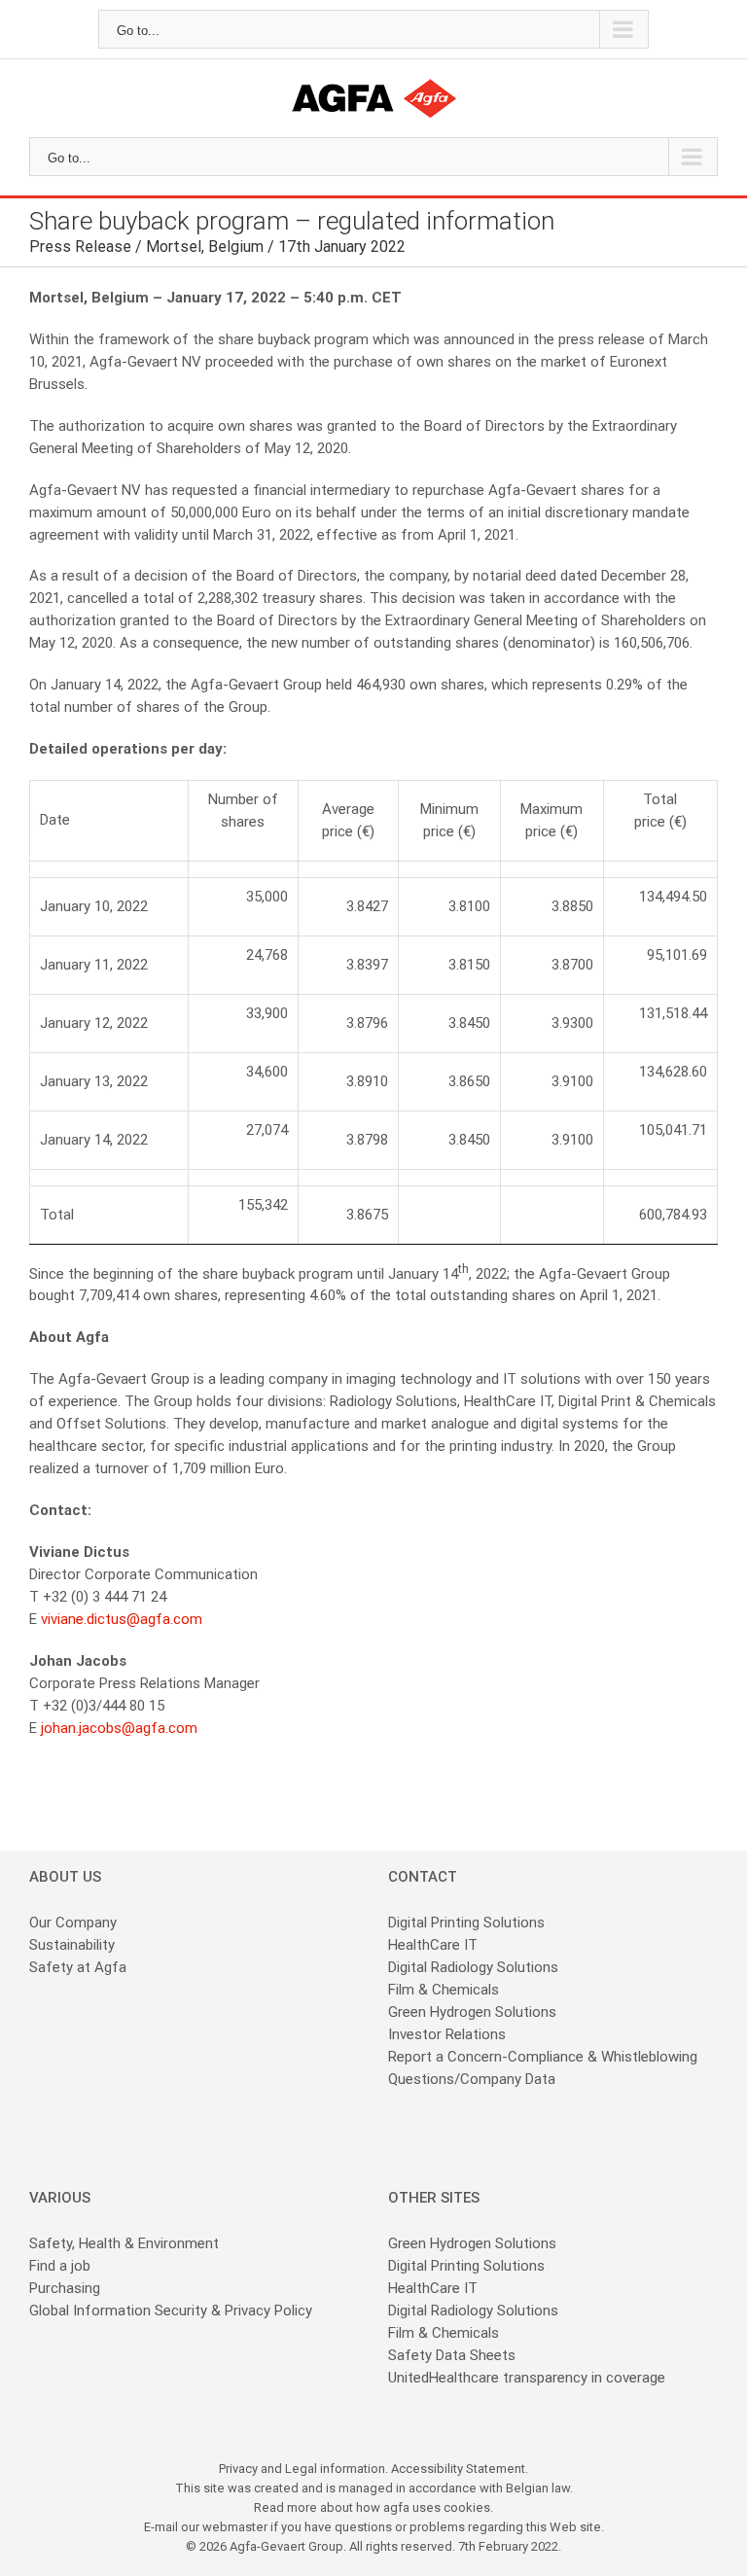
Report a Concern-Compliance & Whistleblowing (543, 2057)
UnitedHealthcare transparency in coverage (527, 2378)
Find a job (60, 2266)
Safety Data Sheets (452, 2355)
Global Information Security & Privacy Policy (171, 2311)
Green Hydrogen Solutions (472, 2012)
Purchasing (65, 2288)
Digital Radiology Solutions (473, 1967)
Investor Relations (447, 2034)
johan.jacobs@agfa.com (119, 1728)
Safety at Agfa (78, 1967)
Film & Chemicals (444, 1990)
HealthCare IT (433, 1945)
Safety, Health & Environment (124, 2243)
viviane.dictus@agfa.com (122, 1619)
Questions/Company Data (472, 2079)
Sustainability (72, 1945)
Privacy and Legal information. (305, 2469)
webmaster (235, 2527)
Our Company (73, 1923)
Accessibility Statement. (460, 2469)
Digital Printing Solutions (468, 1923)
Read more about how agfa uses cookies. (373, 2507)
